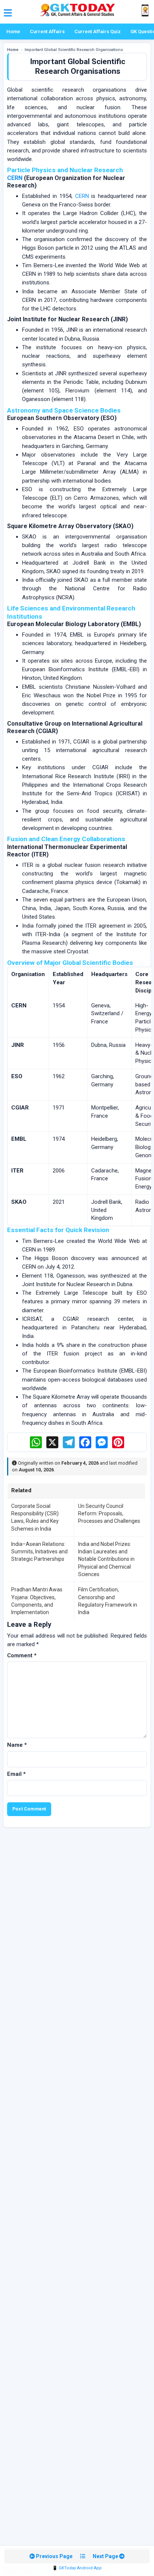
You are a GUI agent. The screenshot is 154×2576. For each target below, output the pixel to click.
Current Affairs (47, 31)
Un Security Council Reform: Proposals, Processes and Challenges (109, 1514)
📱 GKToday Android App (77, 2568)
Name (17, 1745)
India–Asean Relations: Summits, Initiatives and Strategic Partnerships (39, 1552)
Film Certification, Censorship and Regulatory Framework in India (108, 1601)
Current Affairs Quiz (98, 31)
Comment (22, 1655)
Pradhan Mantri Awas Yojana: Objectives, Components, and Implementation (37, 1601)
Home (13, 31)
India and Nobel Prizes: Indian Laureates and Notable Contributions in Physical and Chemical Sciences (106, 1559)
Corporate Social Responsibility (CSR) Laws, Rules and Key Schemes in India (35, 1517)
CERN (15, 178)
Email (16, 1774)
